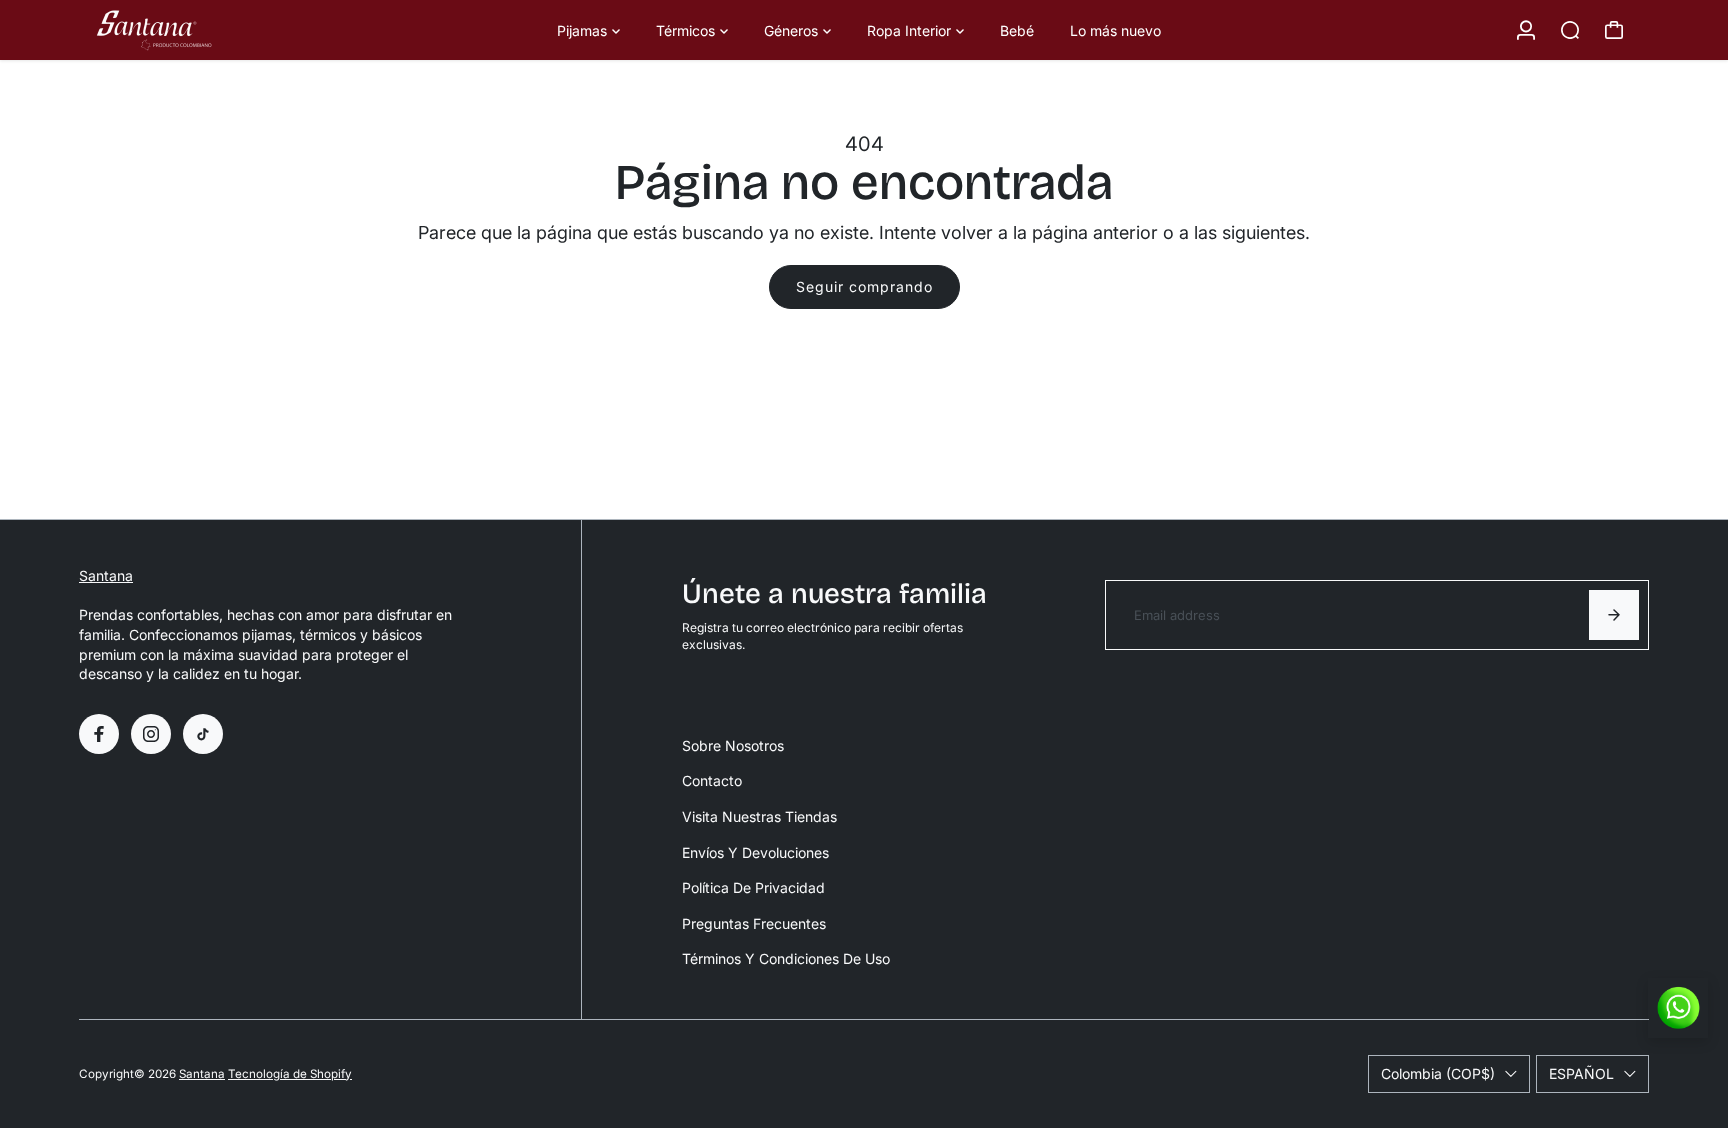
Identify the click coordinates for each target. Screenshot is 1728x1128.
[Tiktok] (203, 734)
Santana (106, 575)
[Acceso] (1526, 30)
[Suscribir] (1614, 615)
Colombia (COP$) (1438, 1073)
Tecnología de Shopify (290, 1074)
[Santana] (219, 30)
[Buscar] (1570, 30)
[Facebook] (99, 734)
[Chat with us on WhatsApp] (1678, 1008)
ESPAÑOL (1581, 1073)
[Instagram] (151, 734)
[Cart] (1614, 30)
